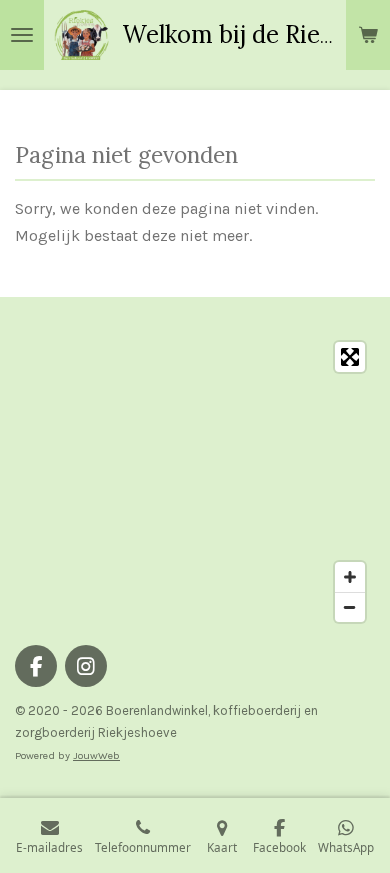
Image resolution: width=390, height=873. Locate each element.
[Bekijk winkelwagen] (368, 35)
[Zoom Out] (350, 607)
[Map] (195, 482)
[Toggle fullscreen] (350, 357)
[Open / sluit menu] (22, 35)
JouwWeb (96, 755)
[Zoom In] (350, 577)
